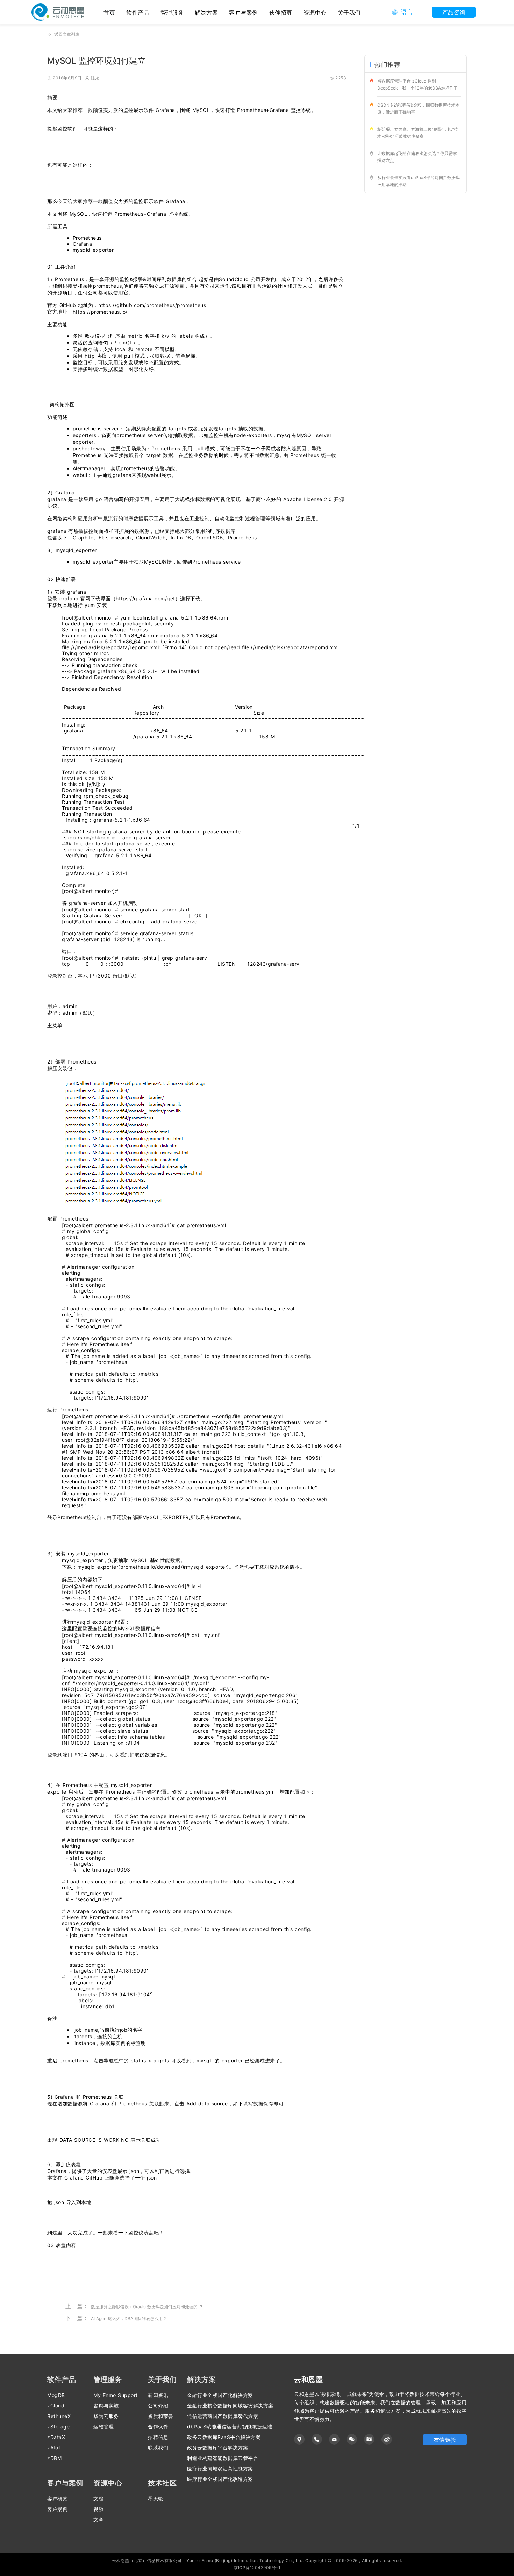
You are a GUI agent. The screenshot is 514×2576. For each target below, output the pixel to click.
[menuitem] (138, 12)
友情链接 (445, 2440)
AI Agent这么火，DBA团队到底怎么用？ (129, 2319)
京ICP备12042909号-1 (257, 2567)
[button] (402, 12)
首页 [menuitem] (109, 13)
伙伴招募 (281, 13)
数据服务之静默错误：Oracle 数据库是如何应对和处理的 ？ (147, 2307)
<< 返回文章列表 (63, 34)
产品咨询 (454, 12)
